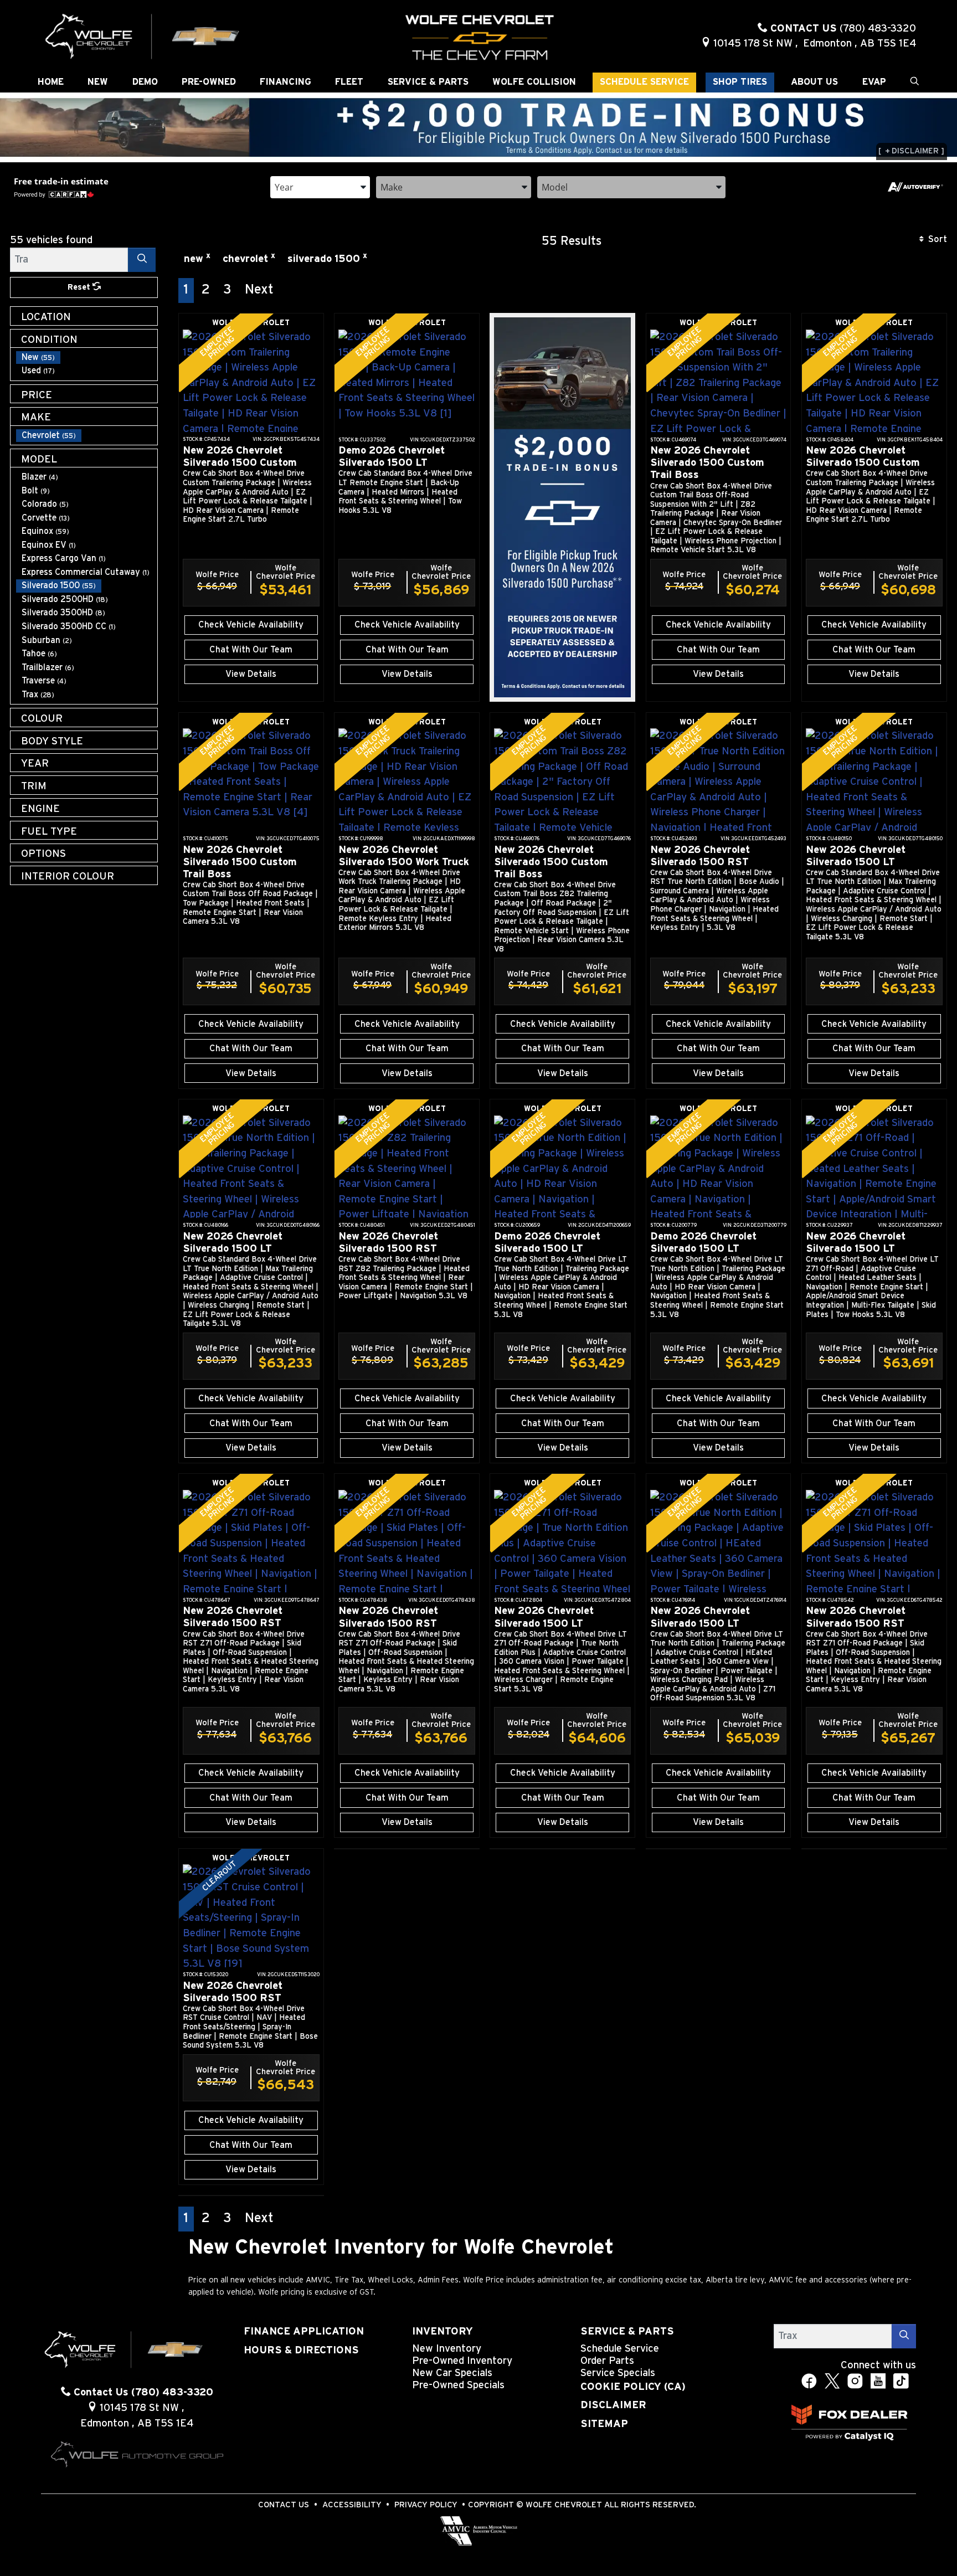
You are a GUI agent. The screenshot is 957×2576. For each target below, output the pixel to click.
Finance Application (304, 2331)
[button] (51, 83)
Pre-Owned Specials (458, 2385)
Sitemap (604, 2424)
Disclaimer (613, 2405)
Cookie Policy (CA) (633, 2387)
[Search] (142, 259)
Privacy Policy (426, 2505)
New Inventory (447, 2349)
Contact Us (284, 2505)
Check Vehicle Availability (251, 625)
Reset (80, 287)
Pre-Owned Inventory (462, 2361)
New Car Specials (452, 2373)
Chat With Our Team (251, 650)
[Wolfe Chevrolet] (143, 36)
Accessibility (352, 2505)
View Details (251, 674)
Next (259, 290)
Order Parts (607, 2361)
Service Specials (618, 2373)
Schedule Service (620, 2349)
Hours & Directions (301, 2350)
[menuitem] (87, 358)
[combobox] (320, 186)
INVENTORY (443, 2331)
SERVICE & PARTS (627, 2331)
